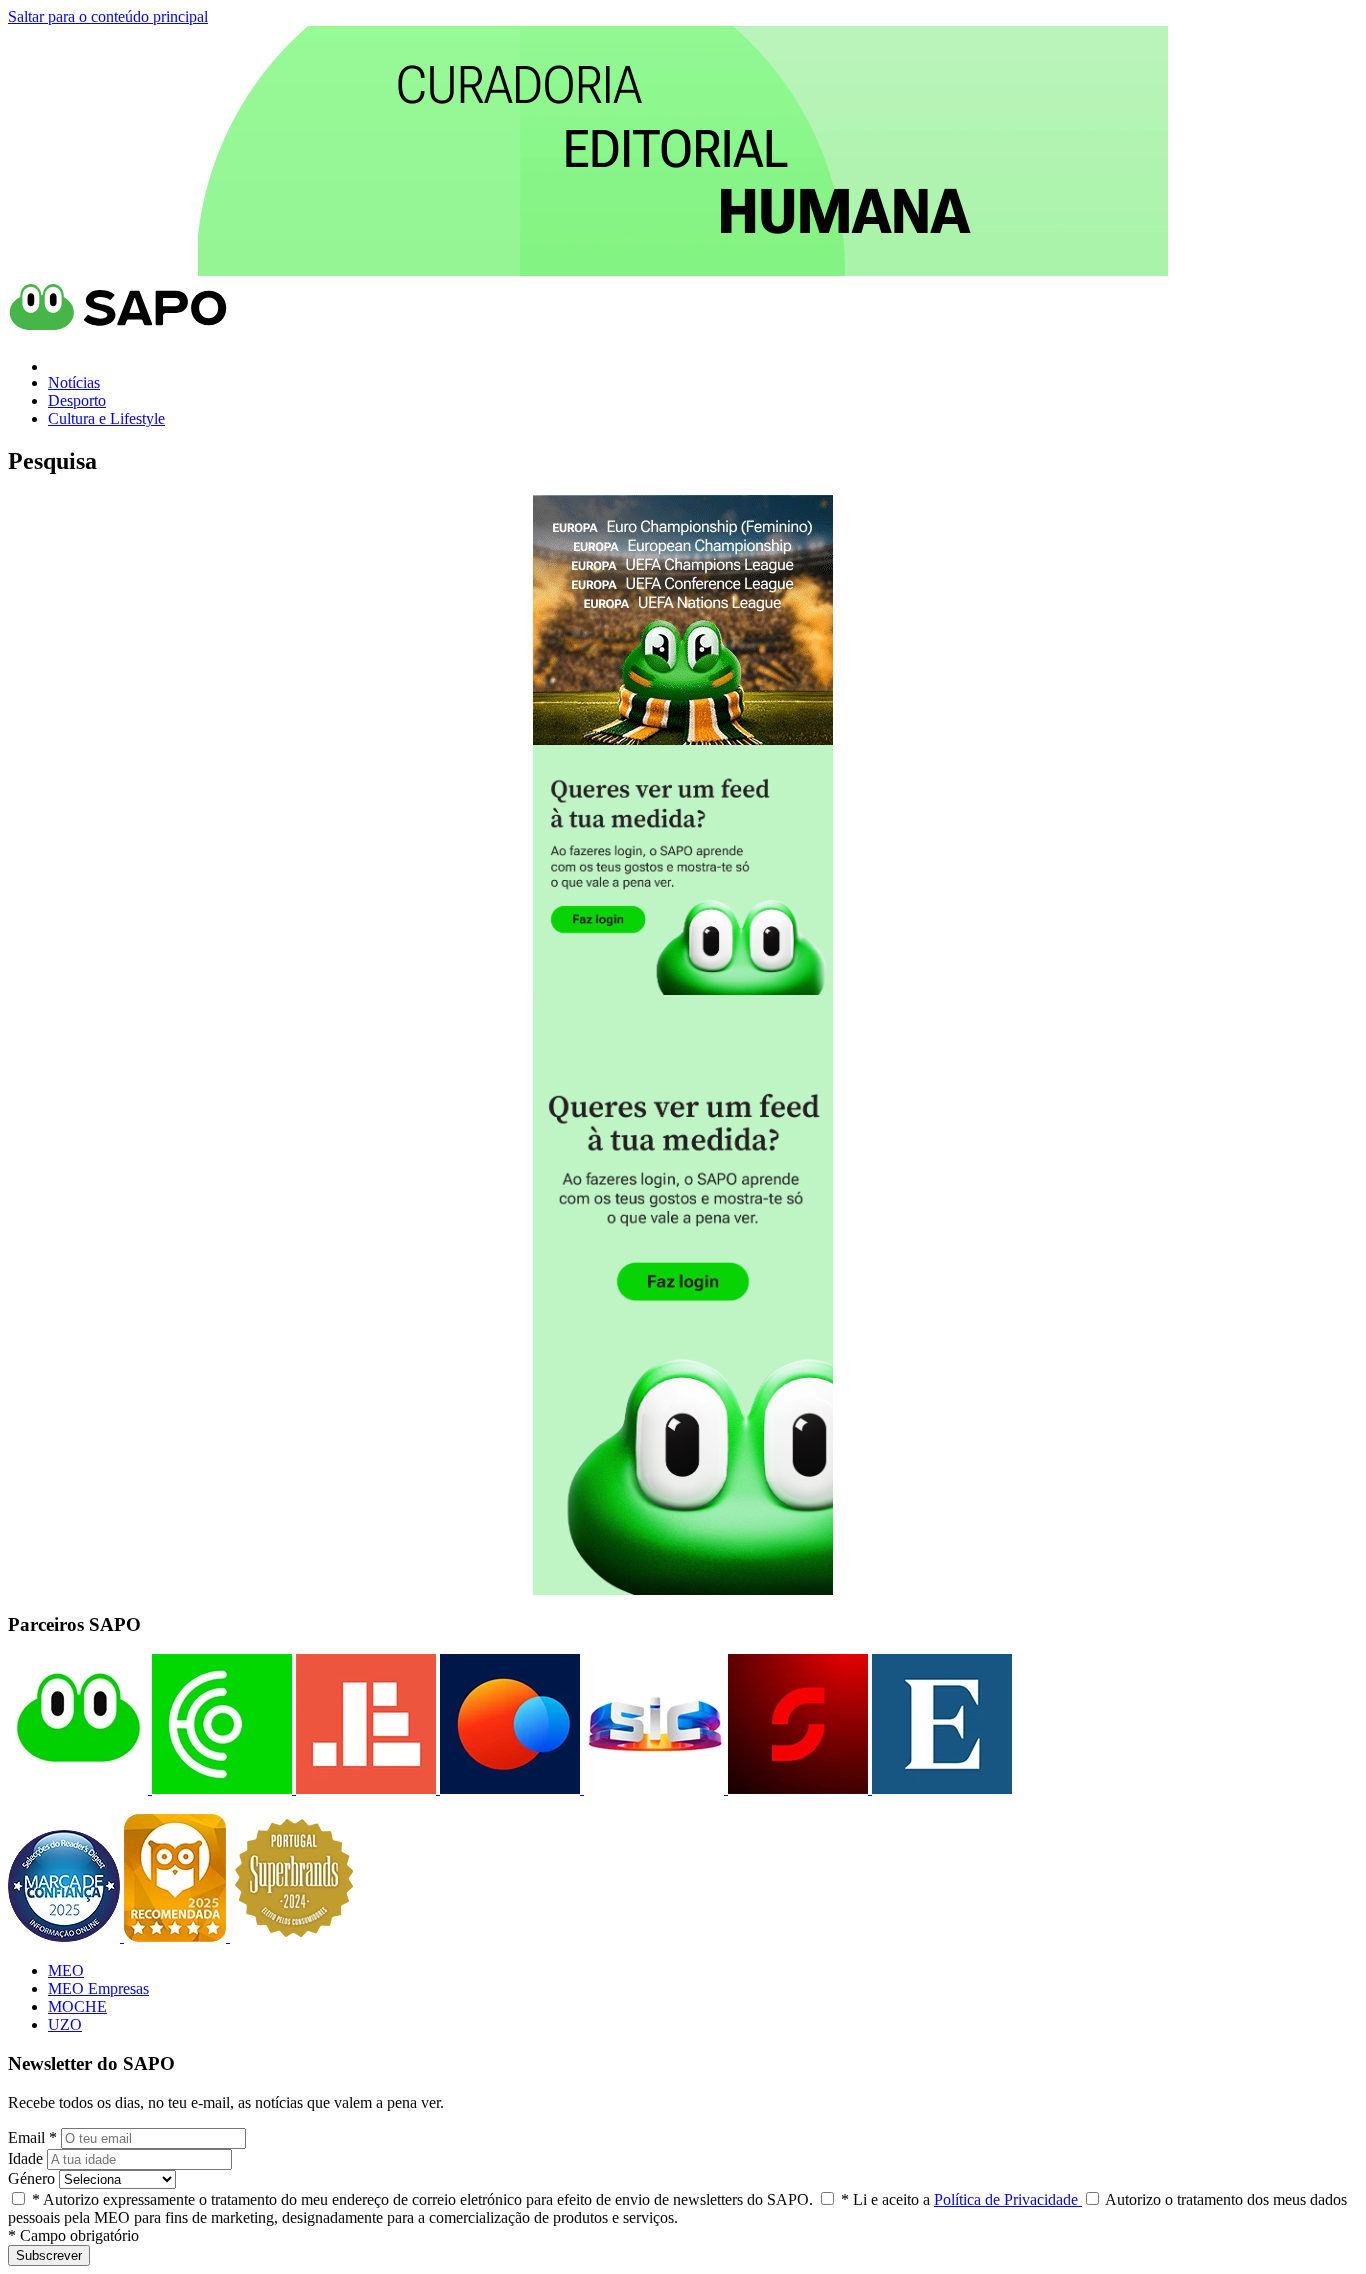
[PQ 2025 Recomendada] (177, 1936)
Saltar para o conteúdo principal (108, 16)
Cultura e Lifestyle (106, 418)
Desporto (77, 400)
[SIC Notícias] (796, 1788)
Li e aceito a (961, 2199)
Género (31, 2178)
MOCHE (77, 2006)
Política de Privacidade (1008, 2199)
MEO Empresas (98, 1988)
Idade (25, 2158)
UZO (65, 2024)
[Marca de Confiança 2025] (66, 1936)
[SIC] (652, 1788)
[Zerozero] (508, 1788)
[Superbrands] (294, 1936)
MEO (66, 1970)
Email (32, 2137)
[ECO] (220, 1788)
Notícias (74, 382)
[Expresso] (940, 1788)
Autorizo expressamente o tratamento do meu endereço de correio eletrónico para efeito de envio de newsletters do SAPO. (422, 2199)
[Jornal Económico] (364, 1788)
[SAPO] (78, 1788)
